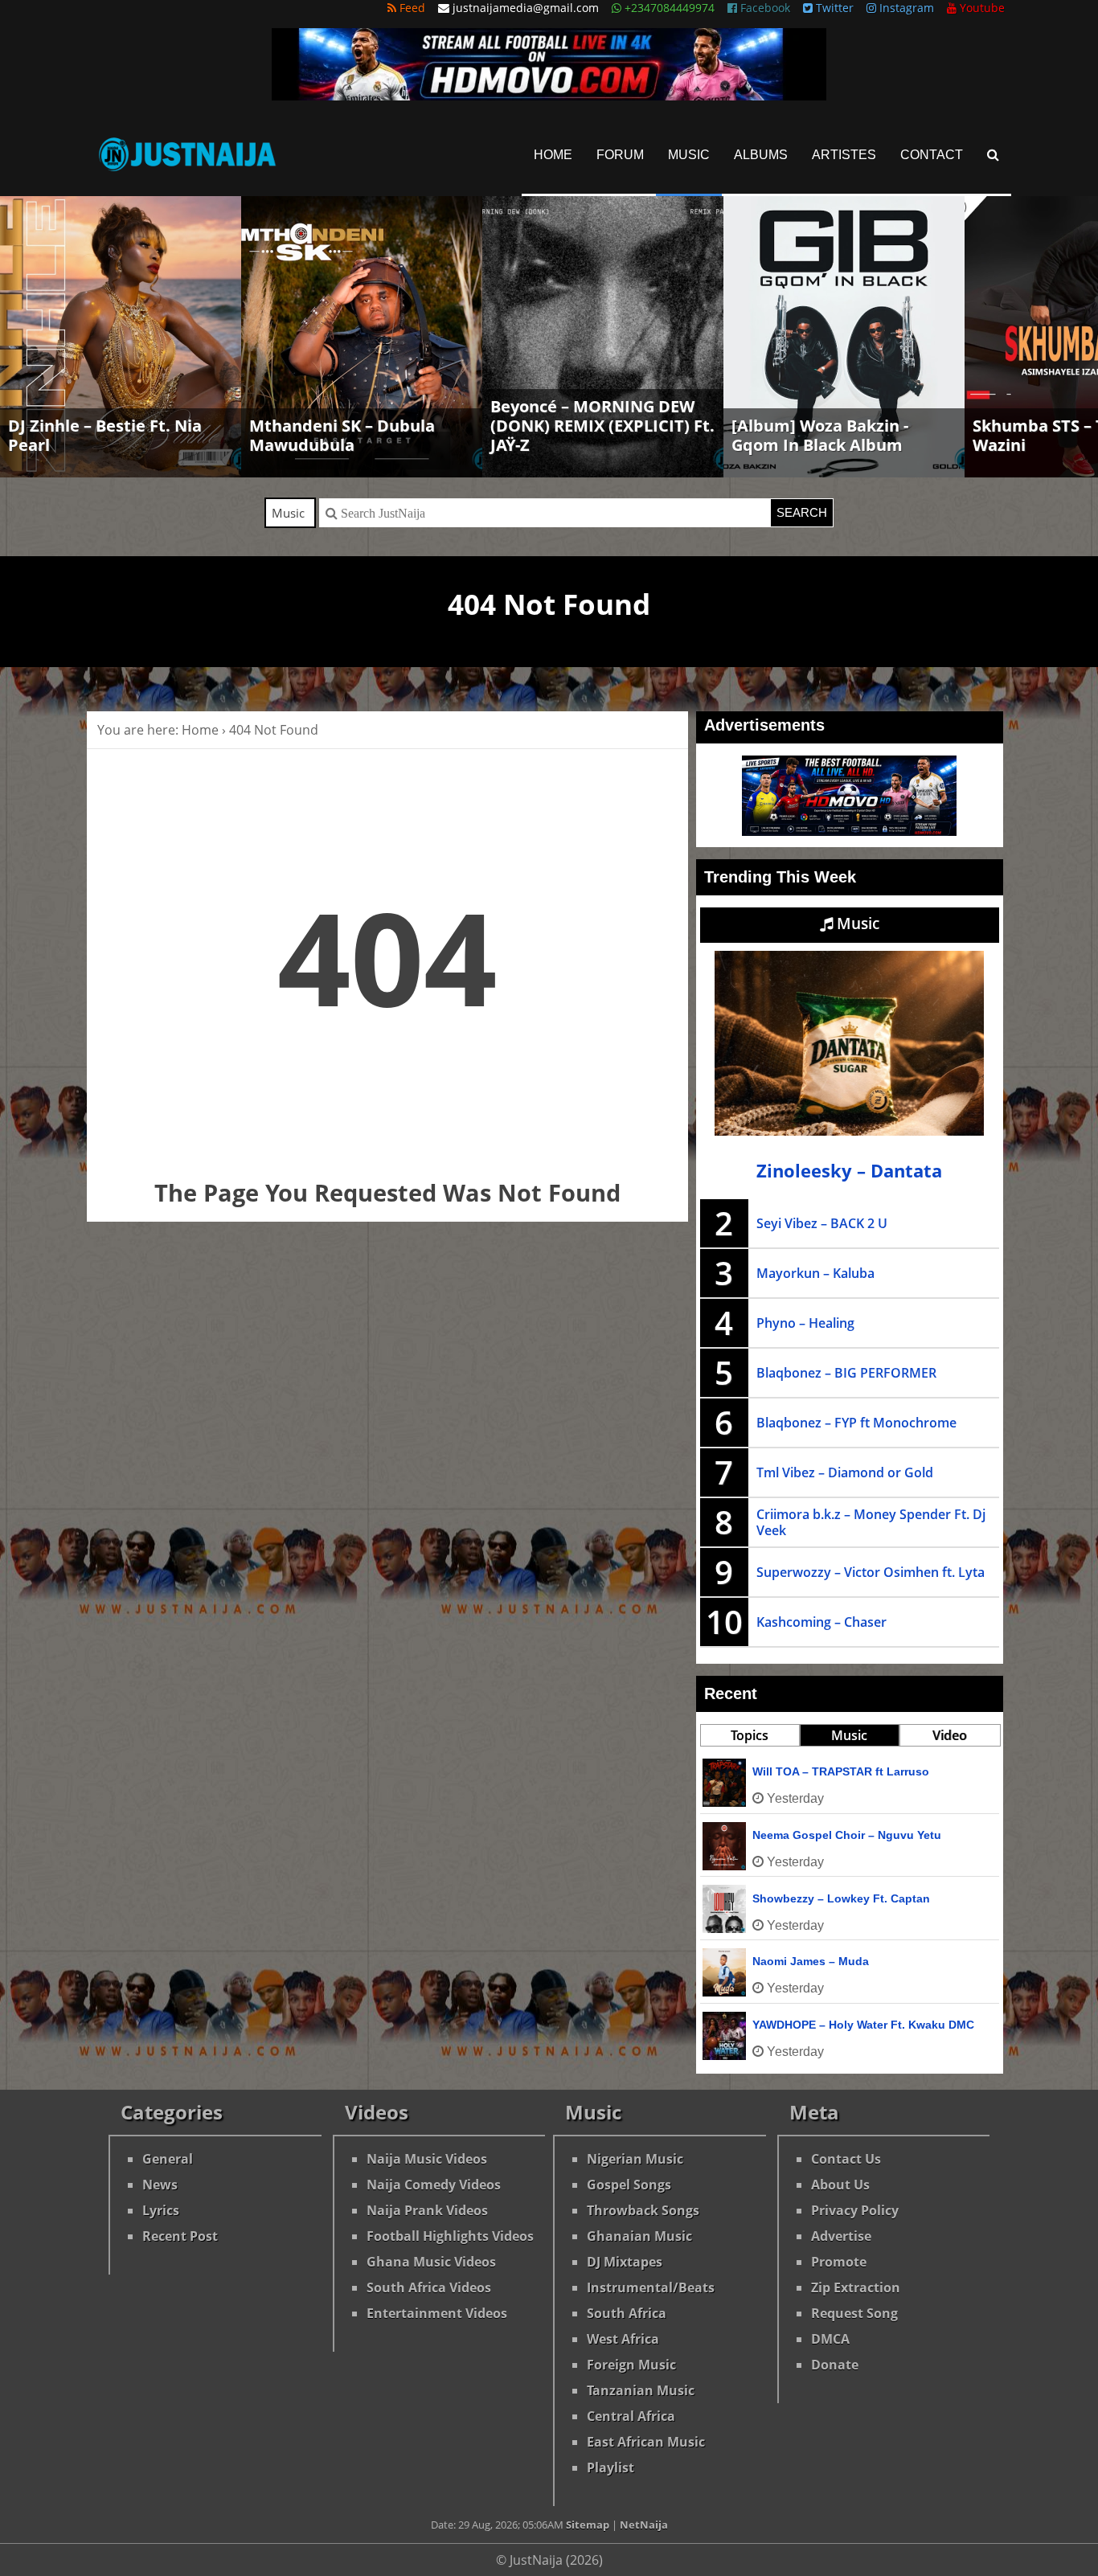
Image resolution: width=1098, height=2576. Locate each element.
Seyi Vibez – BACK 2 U (822, 1223)
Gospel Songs (629, 2185)
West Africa (623, 2339)
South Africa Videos (429, 2287)
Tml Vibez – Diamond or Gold (845, 1472)
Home (553, 155)
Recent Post (180, 2236)
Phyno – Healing (805, 1323)
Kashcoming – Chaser (821, 1622)
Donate (835, 2365)
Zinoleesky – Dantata (849, 1171)
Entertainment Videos (437, 2313)
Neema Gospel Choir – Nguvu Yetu (847, 1835)
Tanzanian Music (641, 2390)
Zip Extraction (856, 2287)
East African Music (646, 2442)
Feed (411, 8)
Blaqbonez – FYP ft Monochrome (856, 1423)
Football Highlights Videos (450, 2236)
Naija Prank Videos (427, 2210)
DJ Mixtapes (625, 2262)
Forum (620, 155)
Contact (932, 155)
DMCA (830, 2339)
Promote (839, 2262)
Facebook (764, 8)
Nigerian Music (635, 2159)
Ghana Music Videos (431, 2262)
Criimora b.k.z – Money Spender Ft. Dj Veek (871, 1522)
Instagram (905, 8)
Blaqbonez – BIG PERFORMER (846, 1373)
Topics (750, 1735)
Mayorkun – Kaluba (815, 1273)
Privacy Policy (855, 2210)
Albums (761, 155)
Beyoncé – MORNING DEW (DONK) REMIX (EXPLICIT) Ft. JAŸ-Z (602, 426)
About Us (840, 2185)
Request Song (854, 2313)
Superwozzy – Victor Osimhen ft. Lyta (871, 1572)
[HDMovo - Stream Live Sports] (549, 96)
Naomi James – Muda (811, 1961)
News (160, 2185)
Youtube (981, 8)
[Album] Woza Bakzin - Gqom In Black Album (820, 435)
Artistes (844, 155)
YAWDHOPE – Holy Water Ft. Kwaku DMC (863, 2025)
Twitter (833, 8)
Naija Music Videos (427, 2159)
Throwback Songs (643, 2210)
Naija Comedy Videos (434, 2185)
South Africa (627, 2313)
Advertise (841, 2236)
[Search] (993, 155)
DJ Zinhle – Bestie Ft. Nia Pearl (105, 435)
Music (689, 155)
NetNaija (644, 2525)
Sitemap (588, 2525)
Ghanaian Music (639, 2236)
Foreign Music (631, 2365)
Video (950, 1735)
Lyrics (161, 2210)
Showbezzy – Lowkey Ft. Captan (841, 1898)
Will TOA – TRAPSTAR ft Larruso (841, 1771)
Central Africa (631, 2416)
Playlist (610, 2467)
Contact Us (846, 2159)
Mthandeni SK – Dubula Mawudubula (342, 435)
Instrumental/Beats (651, 2287)
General (168, 2159)
